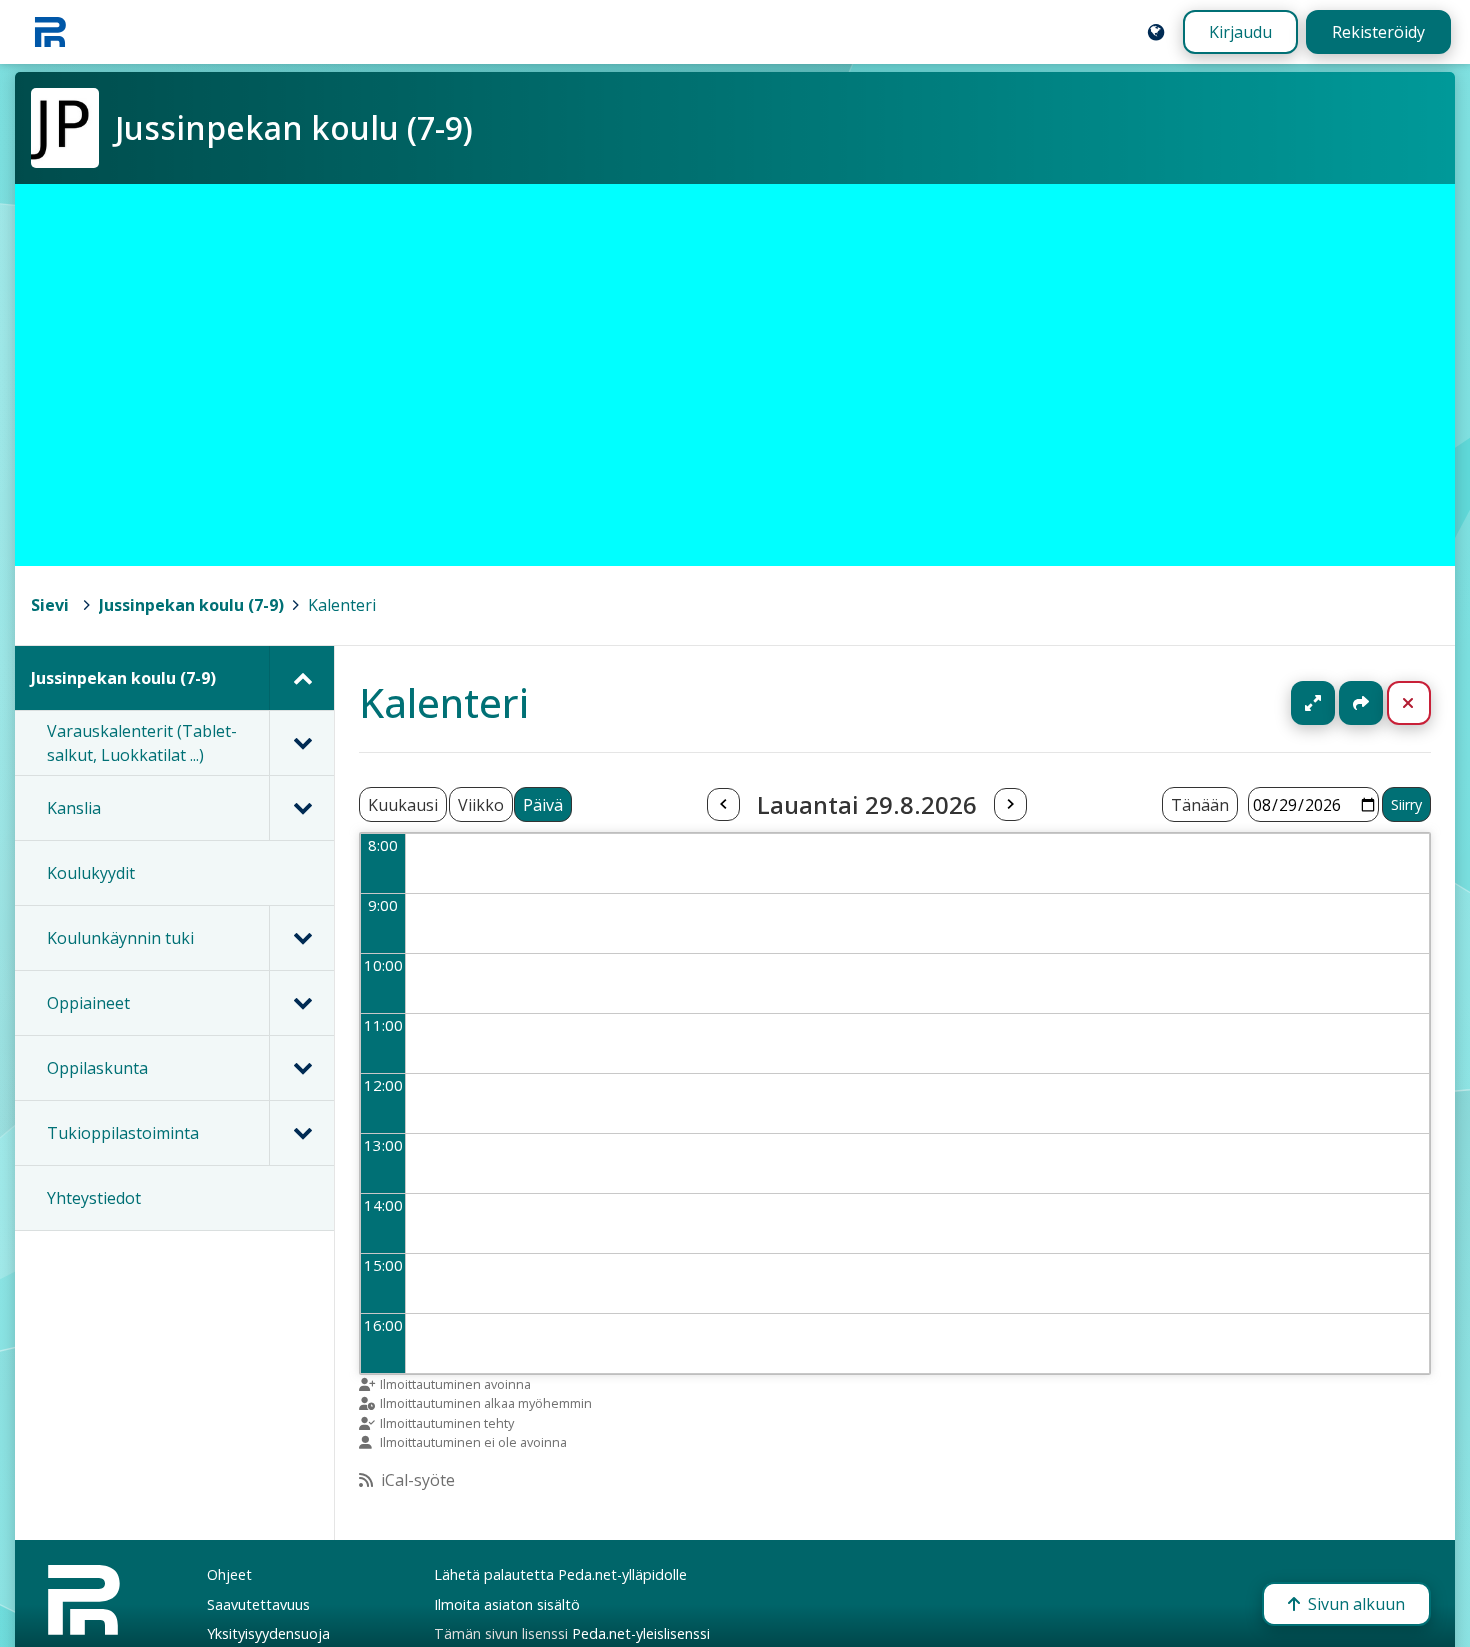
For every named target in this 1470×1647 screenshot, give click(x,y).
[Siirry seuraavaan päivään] (1010, 805)
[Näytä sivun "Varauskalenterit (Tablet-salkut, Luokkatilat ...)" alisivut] (301, 743)
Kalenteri (342, 605)
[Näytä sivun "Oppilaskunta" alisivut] (301, 1068)
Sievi (50, 605)
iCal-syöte (418, 1480)
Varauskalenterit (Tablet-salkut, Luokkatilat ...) (142, 743)
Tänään (1200, 805)
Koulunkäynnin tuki (120, 938)
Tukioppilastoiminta (123, 1133)
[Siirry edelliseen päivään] (723, 805)
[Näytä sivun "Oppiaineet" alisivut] (301, 1003)
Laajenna (1332, 703)
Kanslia (74, 808)
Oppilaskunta (97, 1068)
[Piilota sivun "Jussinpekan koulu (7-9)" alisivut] (301, 678)
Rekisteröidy (1378, 32)
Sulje (1424, 703)
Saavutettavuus (258, 1604)
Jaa (1361, 703)
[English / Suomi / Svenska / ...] (1156, 32)
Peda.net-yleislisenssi (641, 1633)
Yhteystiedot (94, 1198)
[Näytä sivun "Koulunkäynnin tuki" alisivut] (301, 938)
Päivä (543, 805)
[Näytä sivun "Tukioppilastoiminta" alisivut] (301, 1133)
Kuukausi (403, 805)
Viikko (481, 805)
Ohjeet (229, 1574)
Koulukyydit (91, 873)
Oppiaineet (88, 1003)
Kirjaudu (1240, 32)
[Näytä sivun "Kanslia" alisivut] (301, 808)
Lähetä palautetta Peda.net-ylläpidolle (560, 1574)
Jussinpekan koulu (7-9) (191, 605)
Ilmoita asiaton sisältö (507, 1604)
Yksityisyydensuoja (268, 1633)
